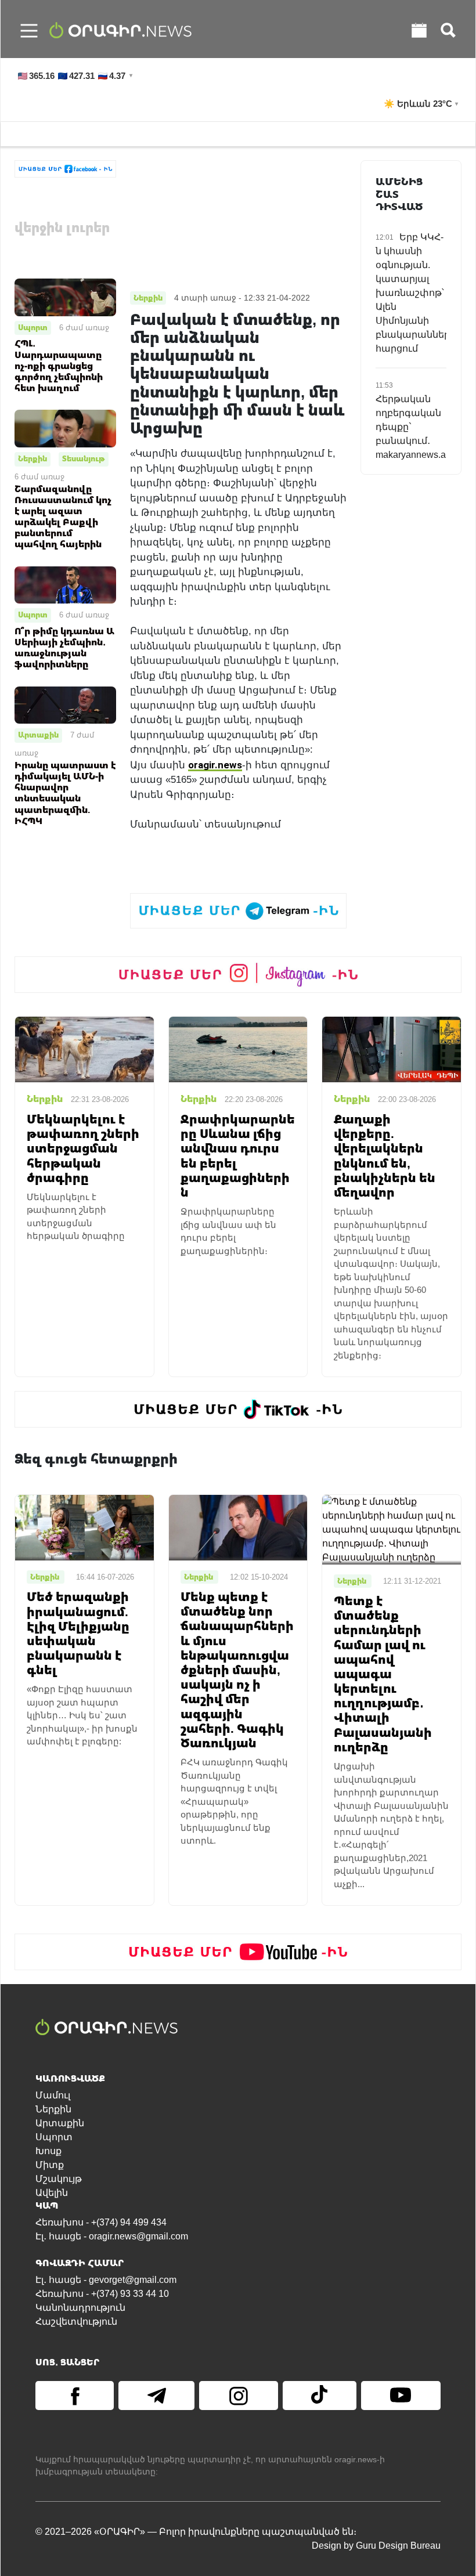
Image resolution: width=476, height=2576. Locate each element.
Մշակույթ (59, 2179)
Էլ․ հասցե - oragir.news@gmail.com (112, 2236)
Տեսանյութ (84, 458)
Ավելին (52, 2193)
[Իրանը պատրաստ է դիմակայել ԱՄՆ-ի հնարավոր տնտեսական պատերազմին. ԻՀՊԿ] (65, 704)
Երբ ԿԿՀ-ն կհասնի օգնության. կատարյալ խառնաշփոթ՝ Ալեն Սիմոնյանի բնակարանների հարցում (416, 293)
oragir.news (215, 765)
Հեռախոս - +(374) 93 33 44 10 (102, 2294)
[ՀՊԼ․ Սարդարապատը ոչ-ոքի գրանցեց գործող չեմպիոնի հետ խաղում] (65, 297)
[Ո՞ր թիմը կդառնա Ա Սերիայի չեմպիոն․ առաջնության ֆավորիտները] (65, 584)
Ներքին (33, 458)
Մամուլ (53, 2095)
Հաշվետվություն (76, 2322)
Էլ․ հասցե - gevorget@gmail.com (106, 2280)
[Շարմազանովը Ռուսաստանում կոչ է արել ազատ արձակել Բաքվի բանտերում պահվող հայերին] (65, 428)
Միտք (50, 2165)
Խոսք (48, 2151)
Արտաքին (38, 735)
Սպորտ (33, 327)
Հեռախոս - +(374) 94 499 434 (101, 2222)
